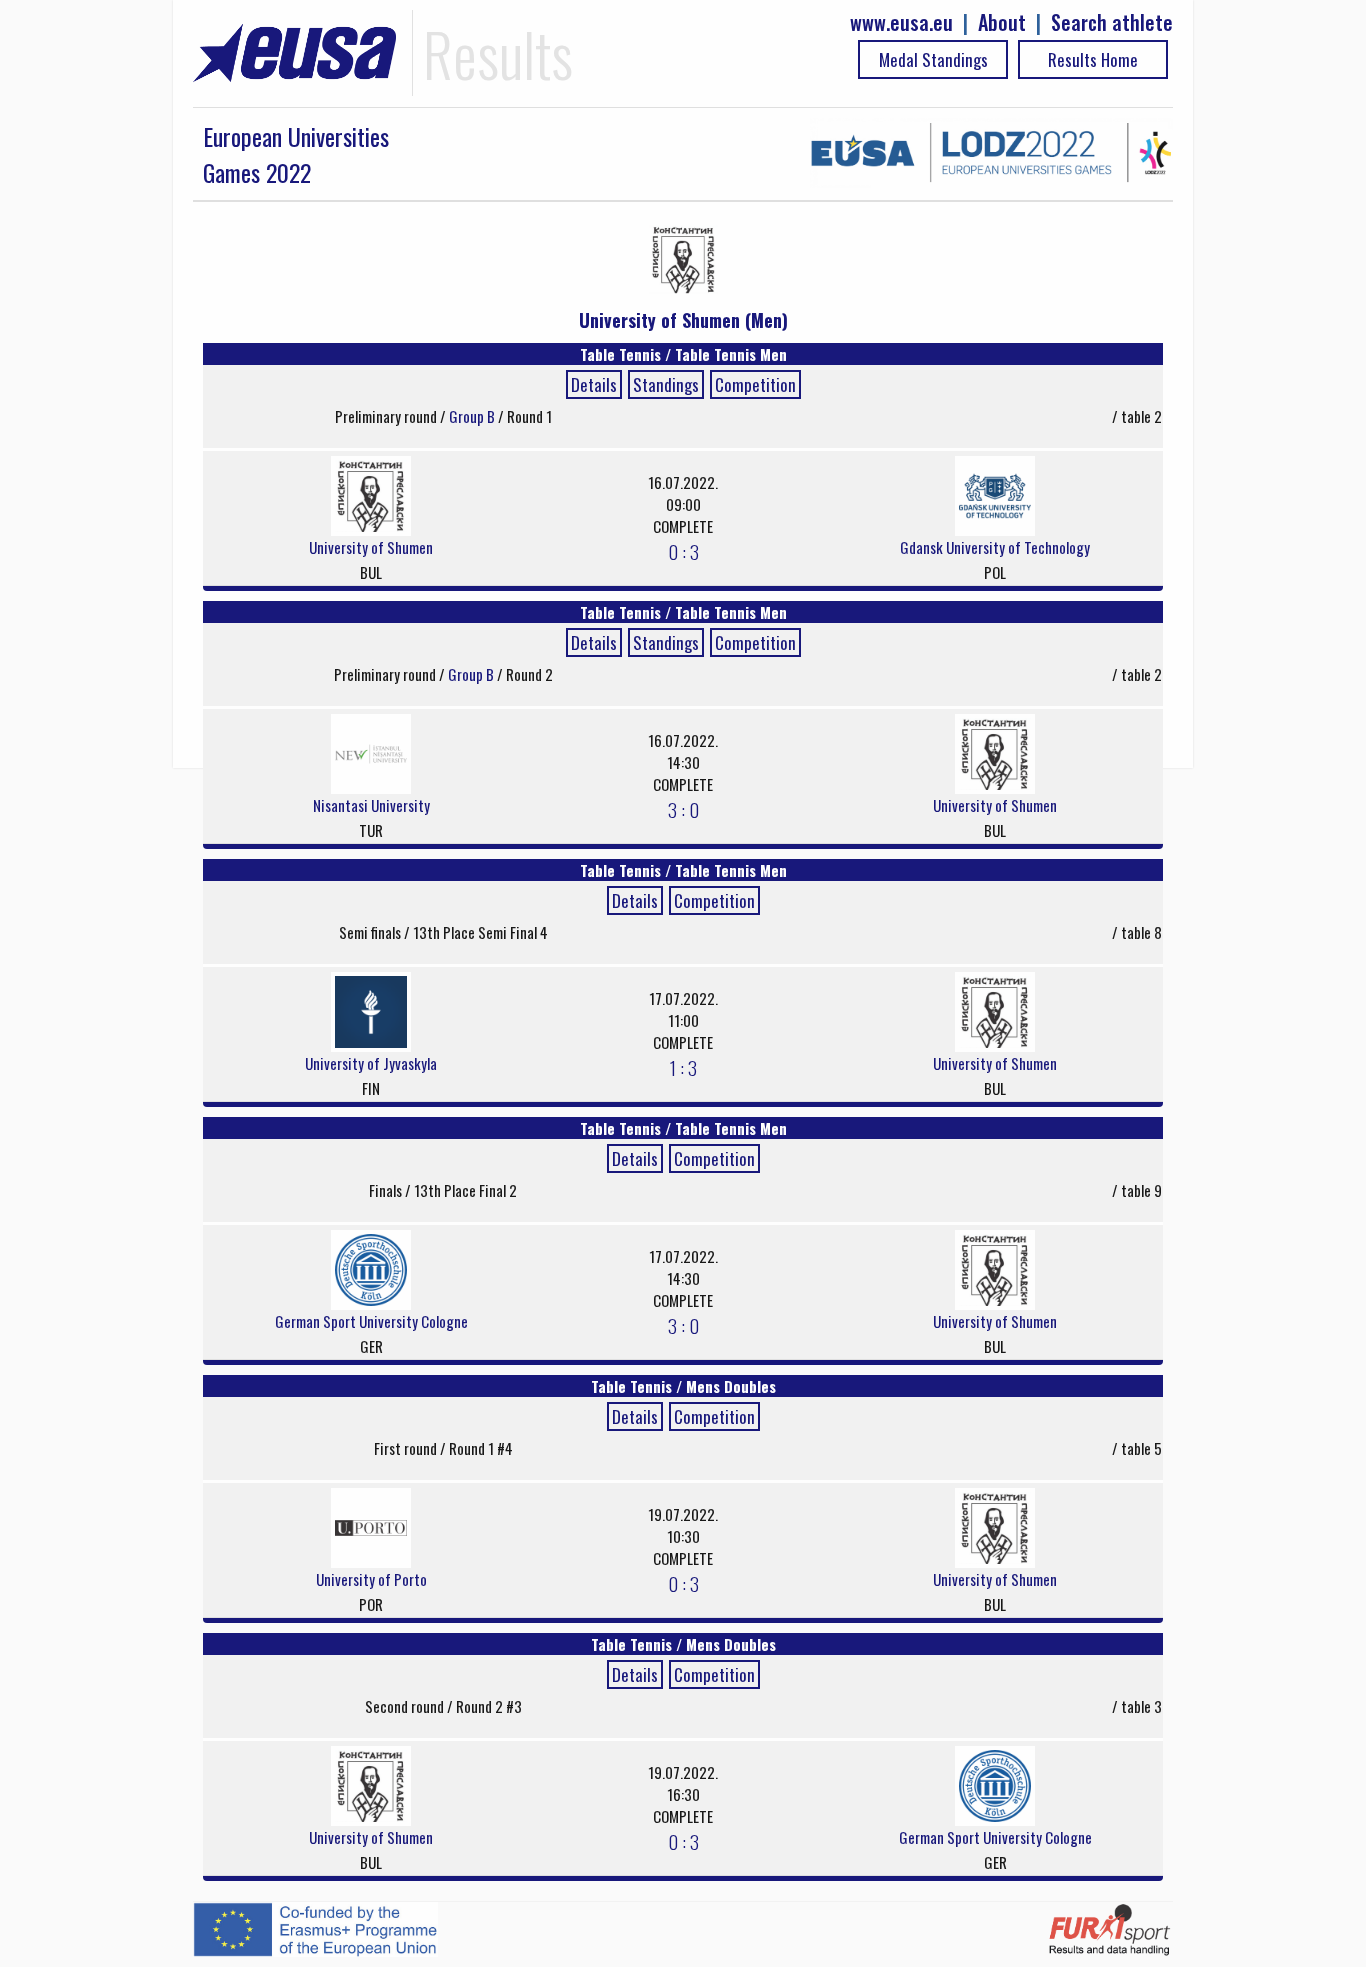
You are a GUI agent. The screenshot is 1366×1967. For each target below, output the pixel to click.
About (1002, 22)
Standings (666, 384)
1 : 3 (683, 1067)
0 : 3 (683, 551)
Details (594, 384)
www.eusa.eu (901, 22)
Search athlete (1112, 22)
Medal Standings (933, 59)
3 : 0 (683, 809)
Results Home (1093, 59)
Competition (755, 384)
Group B (473, 416)
